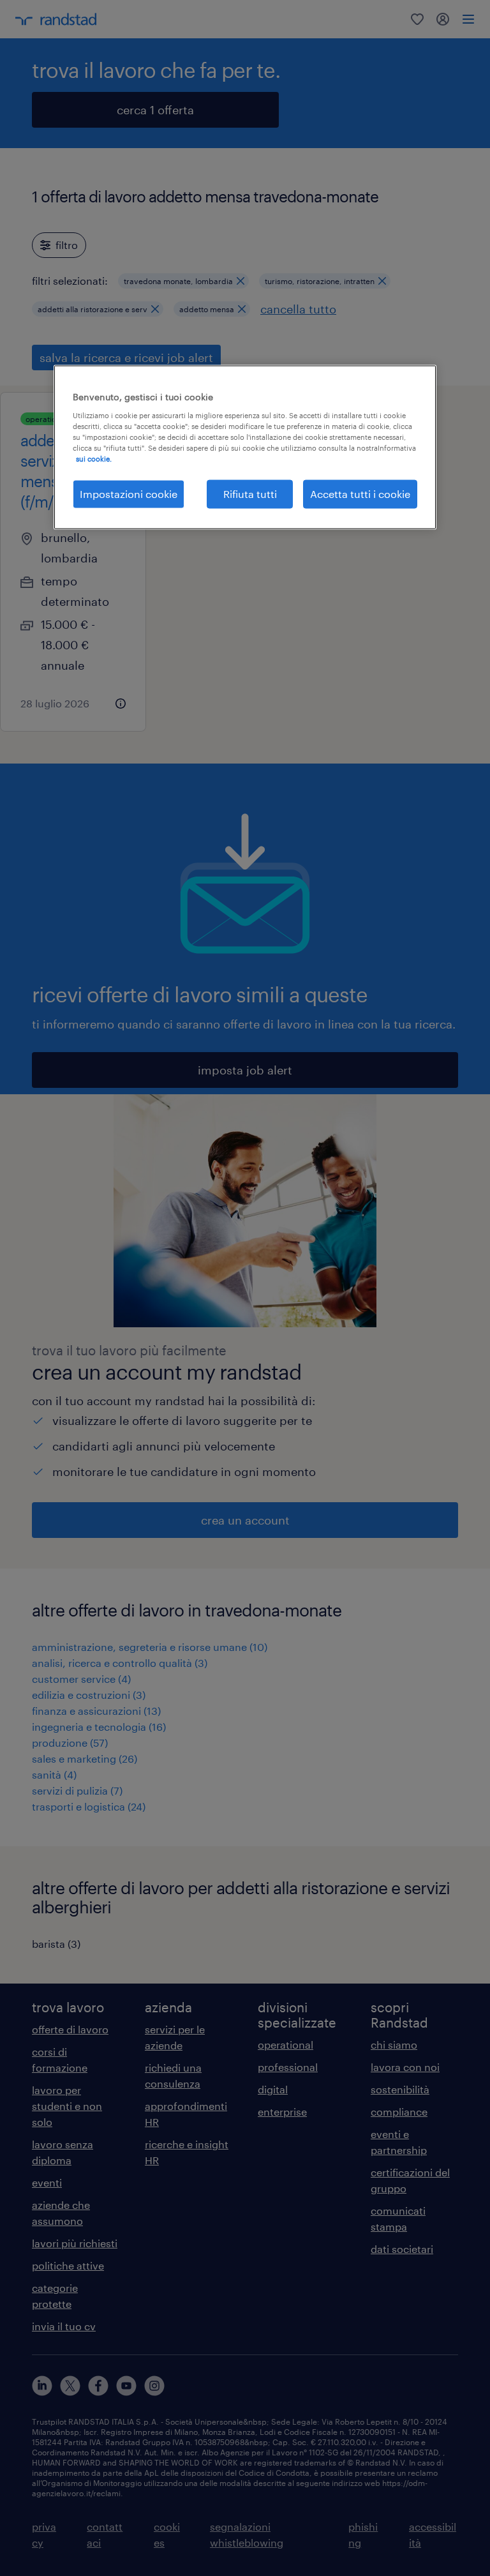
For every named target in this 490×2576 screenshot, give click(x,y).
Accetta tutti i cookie (360, 494)
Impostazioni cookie (129, 494)
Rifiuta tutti (250, 494)
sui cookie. (94, 459)
